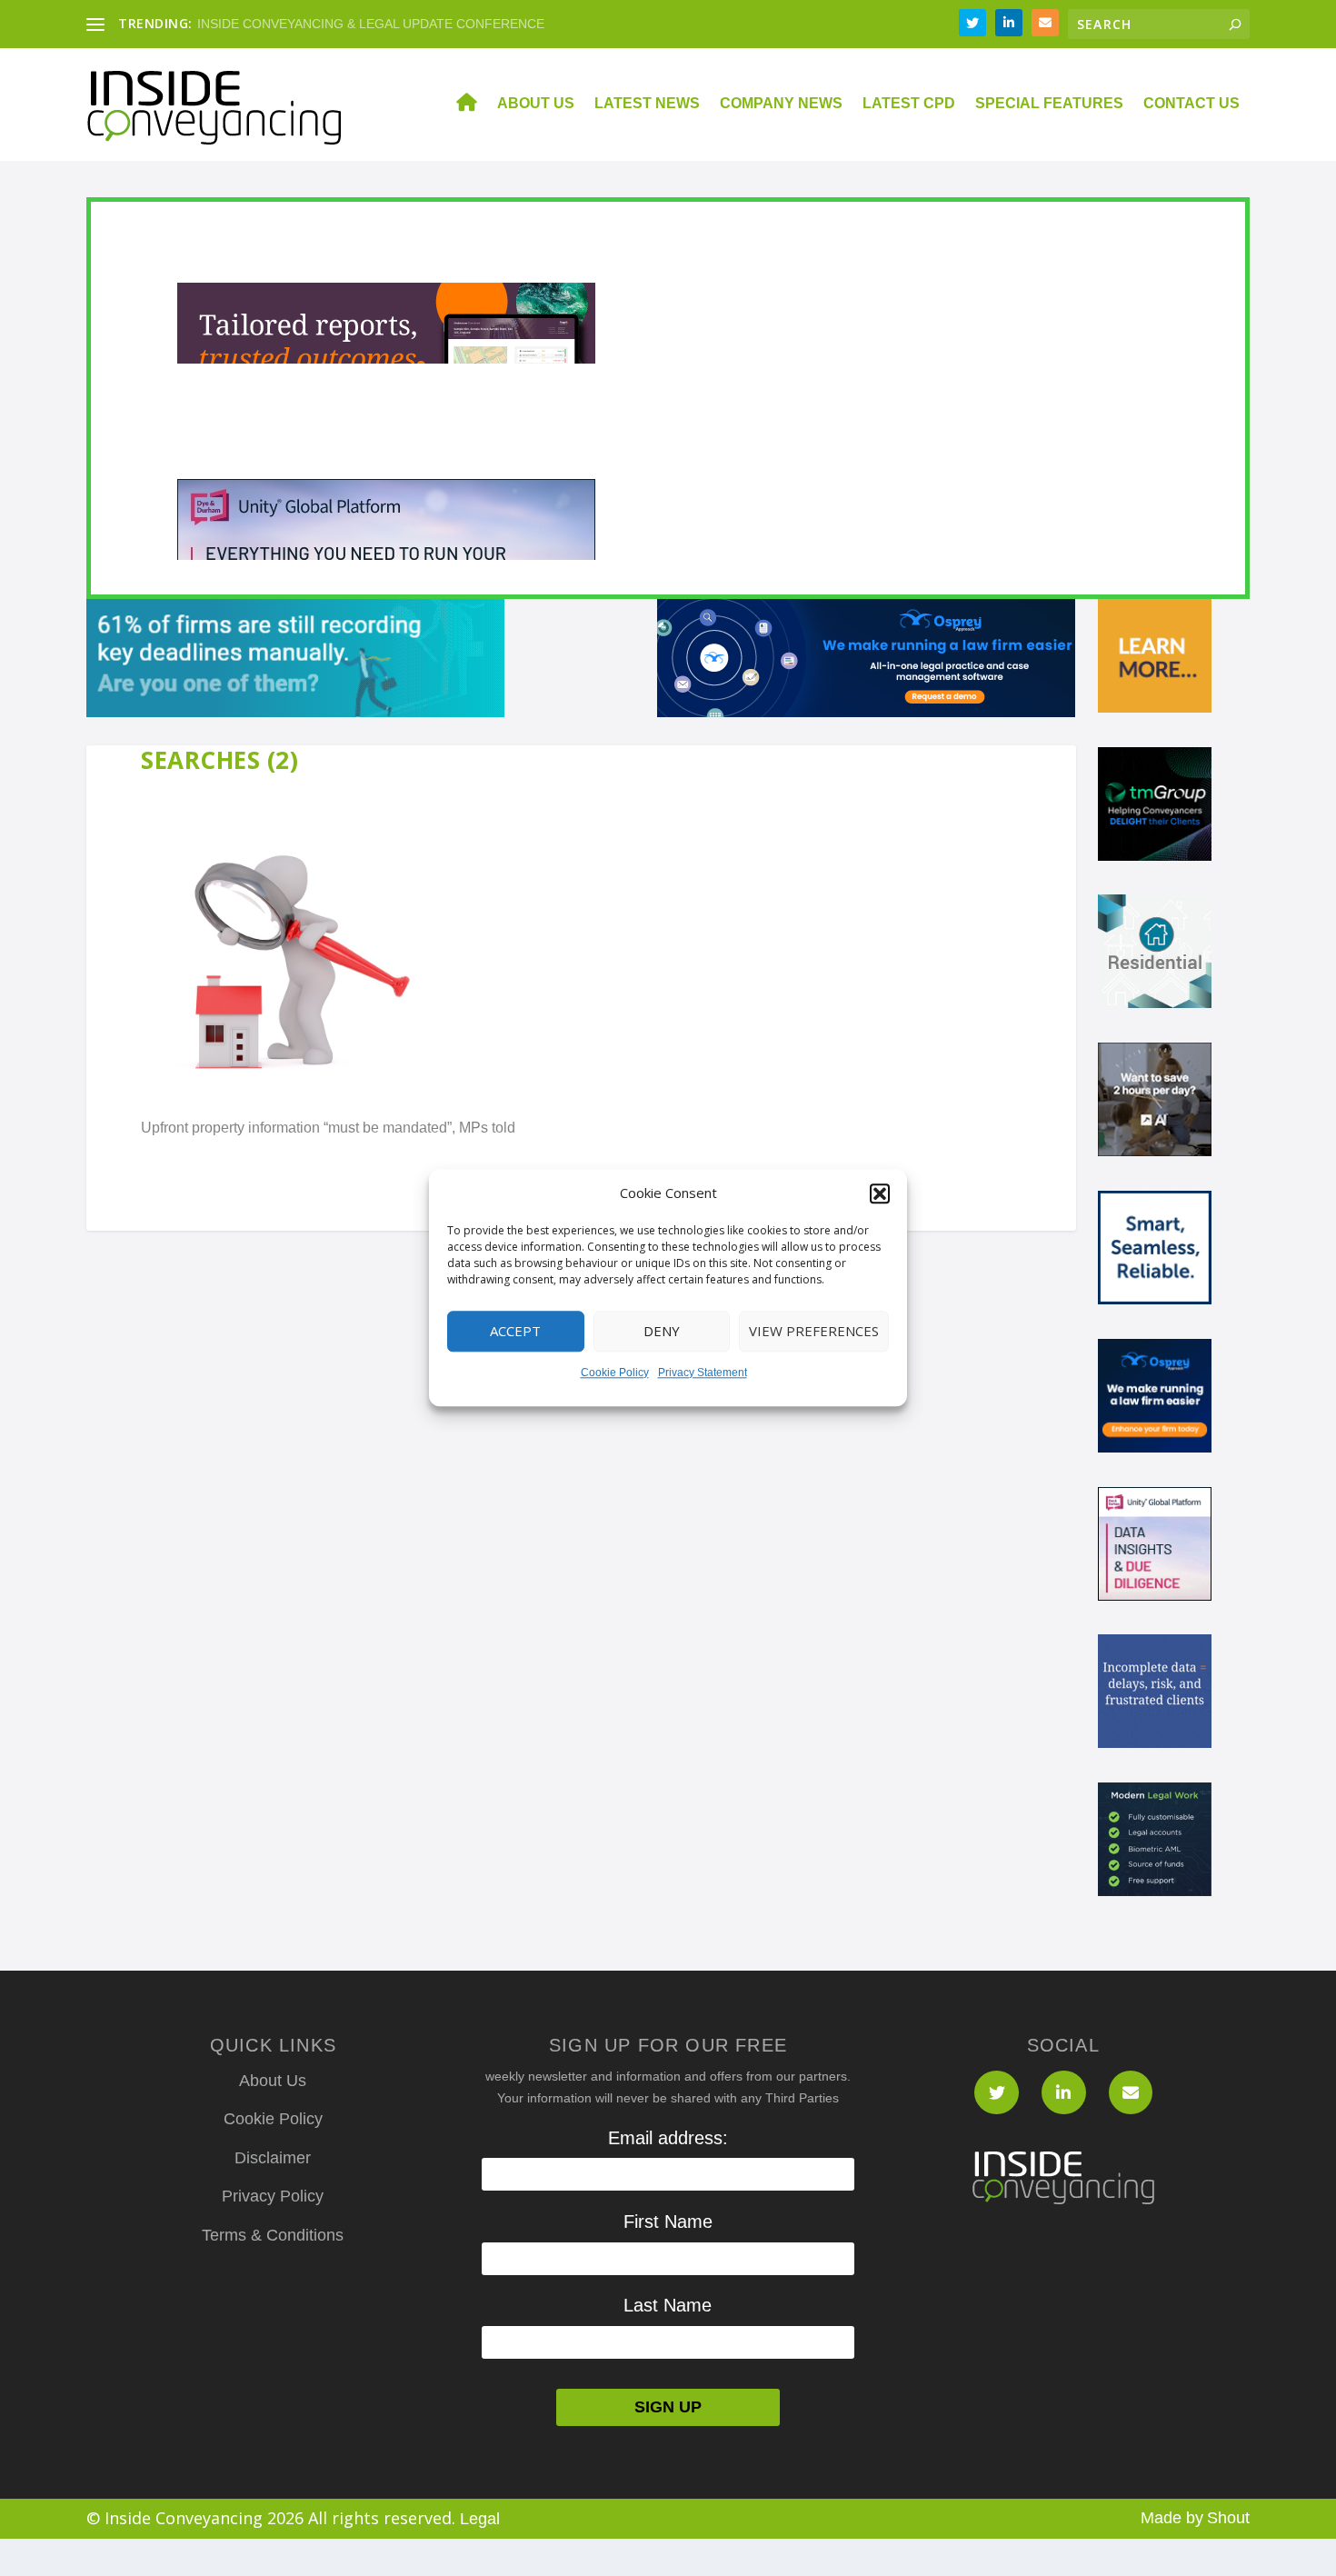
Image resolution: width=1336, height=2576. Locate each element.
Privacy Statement (703, 1373)
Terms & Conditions (273, 2235)
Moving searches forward (270, 24)
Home (455, 105)
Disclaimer (273, 2158)
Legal (480, 2519)
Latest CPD (909, 104)
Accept (515, 1332)
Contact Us (1191, 104)
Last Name (668, 2305)
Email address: (668, 2138)
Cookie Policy (615, 1373)
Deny (662, 1332)
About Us (536, 104)
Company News (781, 104)
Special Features (1049, 104)
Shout (1228, 2518)
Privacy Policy (273, 2196)
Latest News (647, 104)
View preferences (814, 1332)
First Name (668, 2222)
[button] (880, 1193)
